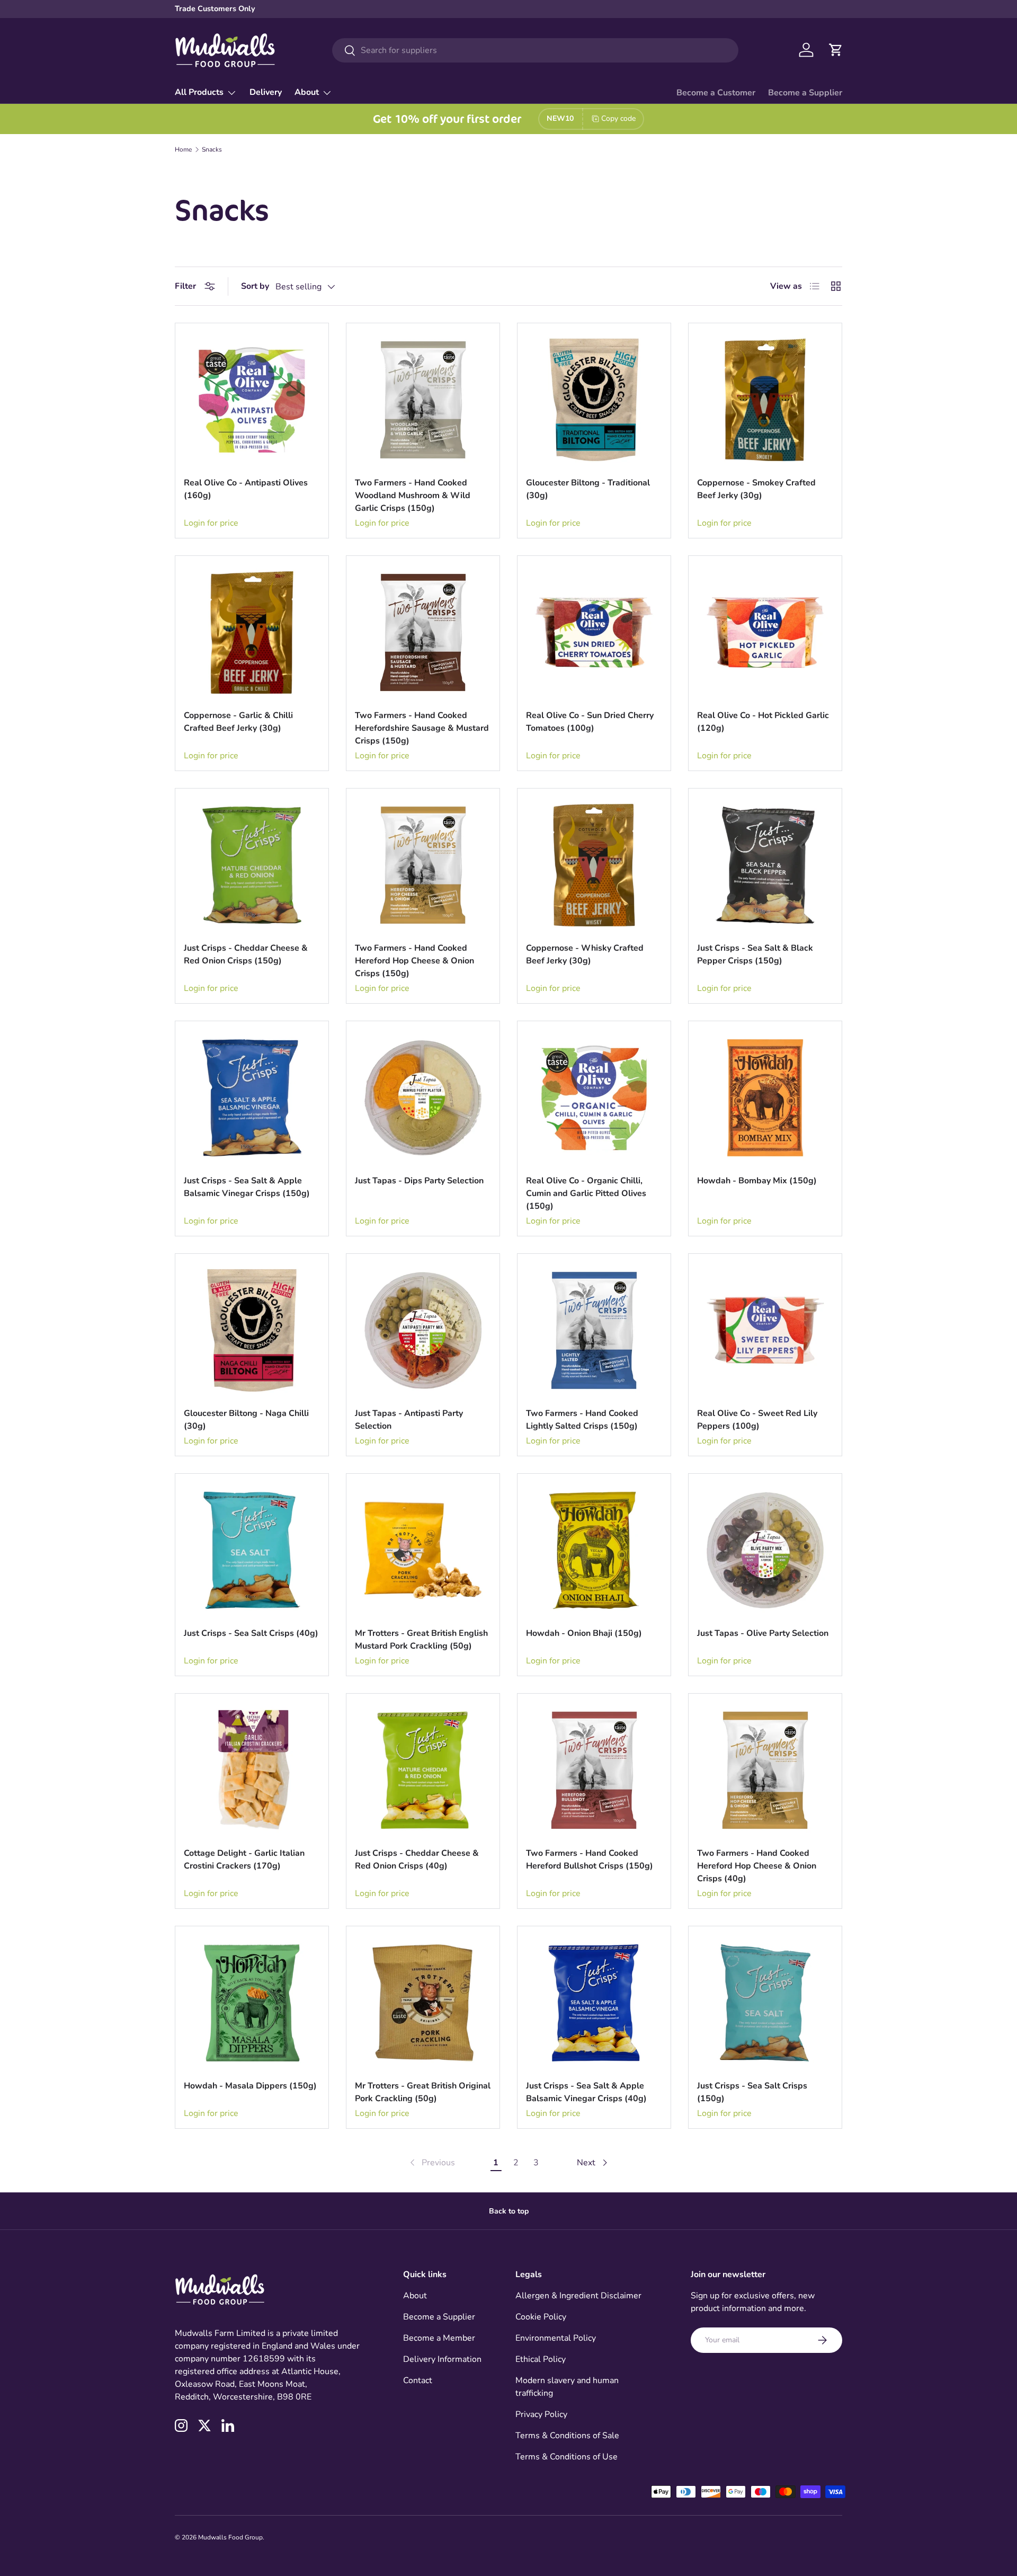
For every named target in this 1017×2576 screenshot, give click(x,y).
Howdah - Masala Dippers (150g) (250, 2086)
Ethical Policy (541, 2359)
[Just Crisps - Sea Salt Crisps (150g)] (765, 2003)
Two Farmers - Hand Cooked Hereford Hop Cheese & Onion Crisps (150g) (414, 961)
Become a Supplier (805, 93)
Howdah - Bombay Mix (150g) (757, 1181)
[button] (836, 50)
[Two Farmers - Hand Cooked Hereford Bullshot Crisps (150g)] (594, 1770)
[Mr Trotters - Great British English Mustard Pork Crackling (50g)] (423, 1550)
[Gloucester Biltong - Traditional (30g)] (594, 400)
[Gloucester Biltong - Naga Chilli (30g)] (252, 1330)
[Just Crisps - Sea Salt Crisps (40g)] (252, 1550)
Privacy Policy (541, 2414)
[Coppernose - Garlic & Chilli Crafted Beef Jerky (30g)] (252, 632)
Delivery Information (442, 2359)
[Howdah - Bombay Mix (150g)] (765, 1098)
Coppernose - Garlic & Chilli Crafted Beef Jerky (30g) (238, 722)
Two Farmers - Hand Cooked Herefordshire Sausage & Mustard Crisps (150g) (422, 728)
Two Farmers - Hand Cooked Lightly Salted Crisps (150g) (582, 1420)
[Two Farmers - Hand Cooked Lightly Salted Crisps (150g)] (594, 1330)
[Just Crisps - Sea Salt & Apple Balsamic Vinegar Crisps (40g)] (594, 2003)
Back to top (509, 2211)
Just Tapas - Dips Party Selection (419, 1181)
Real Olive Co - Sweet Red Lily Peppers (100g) (757, 1420)
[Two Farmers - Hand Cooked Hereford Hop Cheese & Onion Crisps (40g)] (765, 1770)
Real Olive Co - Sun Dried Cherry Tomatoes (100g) (590, 722)
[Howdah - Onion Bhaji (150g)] (594, 1550)
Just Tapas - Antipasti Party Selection (409, 1420)
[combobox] (535, 50)
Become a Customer (716, 93)
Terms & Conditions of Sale (567, 2436)
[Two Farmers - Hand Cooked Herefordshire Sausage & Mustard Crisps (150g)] (423, 632)
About (307, 92)
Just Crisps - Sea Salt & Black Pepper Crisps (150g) (755, 954)
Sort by (255, 286)
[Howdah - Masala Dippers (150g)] (252, 2003)
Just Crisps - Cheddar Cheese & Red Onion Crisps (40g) (417, 1860)
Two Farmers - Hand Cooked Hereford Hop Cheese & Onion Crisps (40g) (757, 1866)
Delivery (266, 92)
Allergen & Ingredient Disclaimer (578, 2296)
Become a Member (439, 2338)
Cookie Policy (541, 2317)
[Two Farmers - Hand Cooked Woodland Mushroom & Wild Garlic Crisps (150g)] (423, 400)
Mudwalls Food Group (230, 2537)
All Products (199, 92)
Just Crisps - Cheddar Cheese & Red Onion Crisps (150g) (246, 954)
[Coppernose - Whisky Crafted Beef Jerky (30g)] (594, 865)
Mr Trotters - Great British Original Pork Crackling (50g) (423, 2092)
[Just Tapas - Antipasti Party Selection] (423, 1330)
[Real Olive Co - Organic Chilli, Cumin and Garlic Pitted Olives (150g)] (594, 1098)
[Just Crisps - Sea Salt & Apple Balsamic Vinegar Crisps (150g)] (252, 1098)
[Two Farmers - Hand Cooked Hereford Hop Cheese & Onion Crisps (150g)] (423, 865)
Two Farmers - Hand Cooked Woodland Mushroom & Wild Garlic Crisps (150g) (413, 495)
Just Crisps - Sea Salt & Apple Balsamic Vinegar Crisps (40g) (586, 2092)
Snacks (212, 149)
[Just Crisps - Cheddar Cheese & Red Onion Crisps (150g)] (252, 865)
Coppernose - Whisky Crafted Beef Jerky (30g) (585, 954)
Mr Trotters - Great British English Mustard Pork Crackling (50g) (421, 1640)
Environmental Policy (556, 2338)
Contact (418, 2380)
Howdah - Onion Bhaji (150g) (584, 1633)
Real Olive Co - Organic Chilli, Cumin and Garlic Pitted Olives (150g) (586, 1193)
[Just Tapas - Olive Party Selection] (765, 1550)
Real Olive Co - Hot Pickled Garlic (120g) (763, 722)
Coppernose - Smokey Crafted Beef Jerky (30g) (756, 489)
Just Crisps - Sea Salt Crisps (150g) (752, 2092)
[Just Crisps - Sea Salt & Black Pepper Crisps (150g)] (765, 865)
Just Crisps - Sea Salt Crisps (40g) (251, 1633)
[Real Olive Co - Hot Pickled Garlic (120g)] (765, 632)
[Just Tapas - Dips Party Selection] (423, 1098)
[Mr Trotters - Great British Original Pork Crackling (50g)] (423, 2003)
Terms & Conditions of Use (567, 2457)
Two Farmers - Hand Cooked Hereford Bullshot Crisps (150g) (590, 1860)
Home (183, 149)
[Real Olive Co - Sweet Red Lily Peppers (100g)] (765, 1330)
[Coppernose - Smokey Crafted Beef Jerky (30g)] (765, 400)
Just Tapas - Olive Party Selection (763, 1633)
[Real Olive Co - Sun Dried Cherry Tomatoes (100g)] (594, 632)
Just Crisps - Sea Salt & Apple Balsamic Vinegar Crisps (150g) (247, 1187)
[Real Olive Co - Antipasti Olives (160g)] (252, 400)
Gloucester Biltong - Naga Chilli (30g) (246, 1420)
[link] (431, 2163)
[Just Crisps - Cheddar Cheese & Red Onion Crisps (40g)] (423, 1770)
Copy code (618, 118)
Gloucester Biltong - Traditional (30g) (588, 489)
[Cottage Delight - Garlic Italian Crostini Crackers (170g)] (252, 1770)
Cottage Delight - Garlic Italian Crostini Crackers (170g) (244, 1860)
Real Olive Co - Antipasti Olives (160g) (246, 489)
